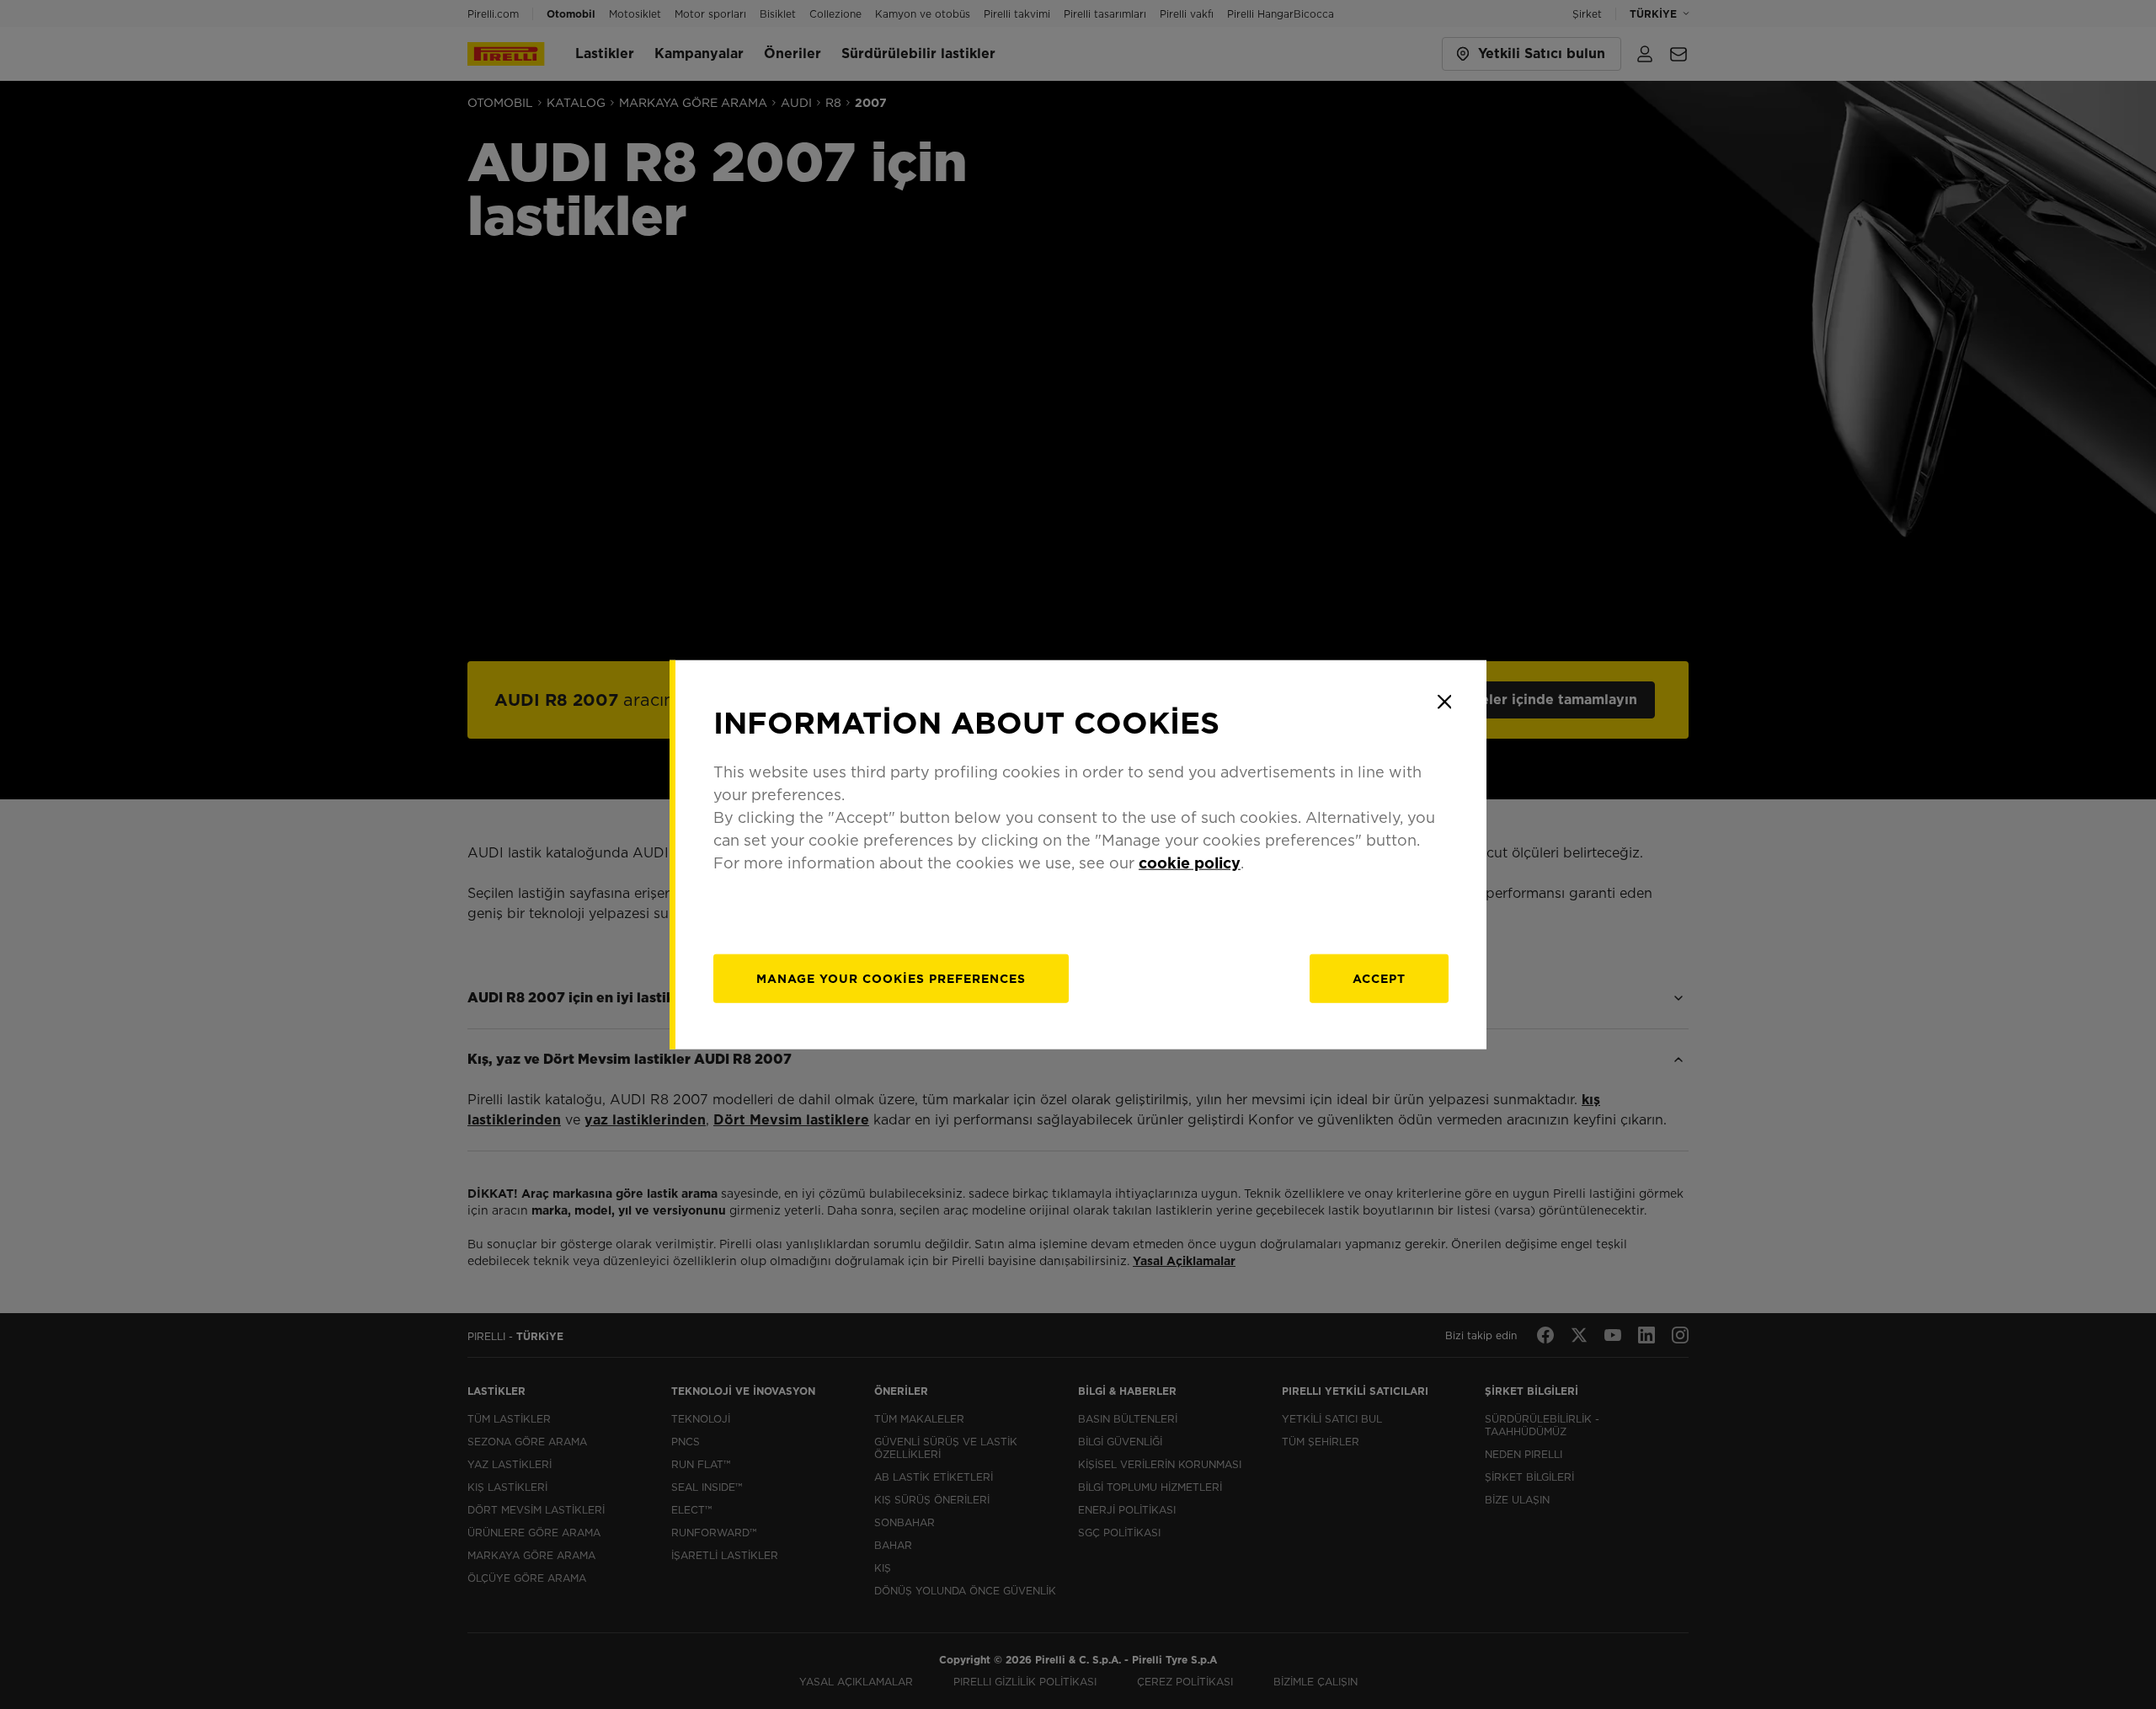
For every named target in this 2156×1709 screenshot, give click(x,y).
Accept (1379, 979)
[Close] (1444, 702)
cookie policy (1190, 863)
